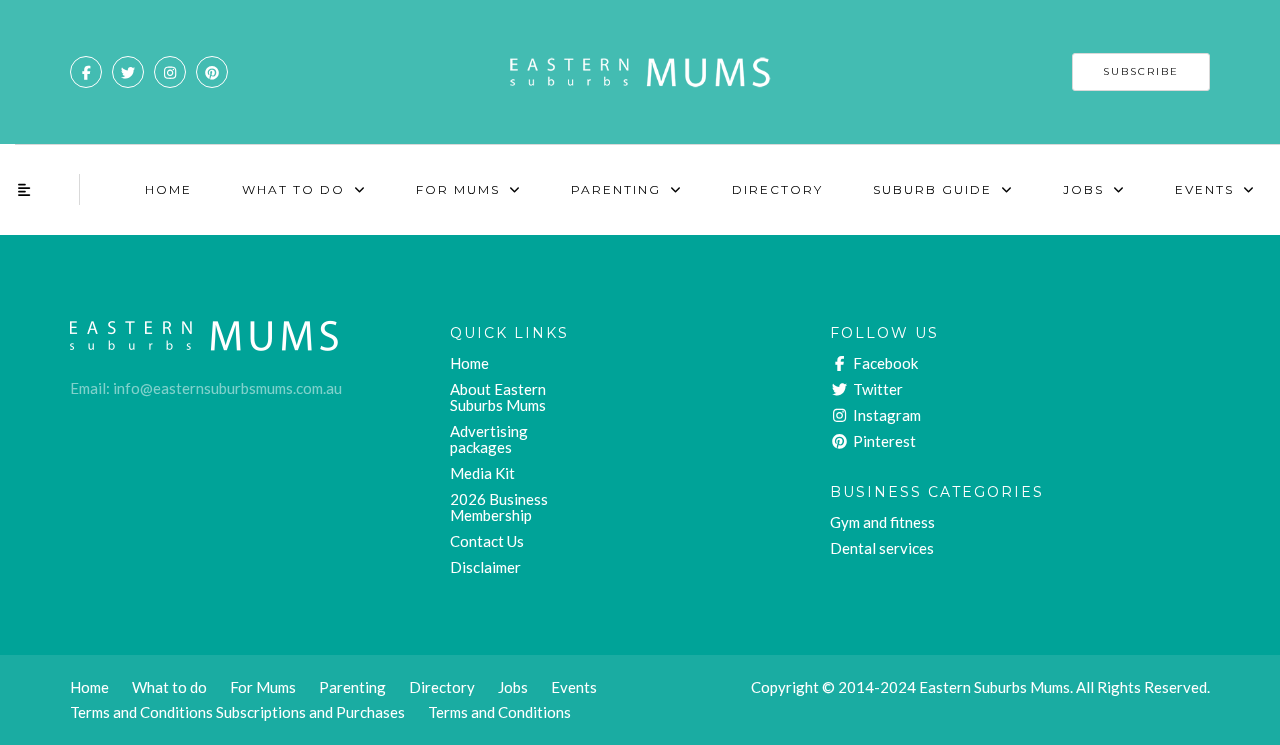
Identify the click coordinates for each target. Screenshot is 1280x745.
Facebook (884, 363)
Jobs (1083, 189)
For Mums (458, 189)
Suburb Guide (932, 189)
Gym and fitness (882, 522)
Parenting (616, 189)
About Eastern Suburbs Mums (498, 397)
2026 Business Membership (499, 507)
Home (168, 189)
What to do (169, 687)
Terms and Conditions (499, 712)
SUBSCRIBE (1141, 71)
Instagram (885, 415)
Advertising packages (489, 439)
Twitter (876, 389)
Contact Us (487, 541)
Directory (777, 189)
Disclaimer (485, 567)
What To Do (293, 189)
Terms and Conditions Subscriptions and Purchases (237, 712)
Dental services (882, 548)
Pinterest (883, 441)
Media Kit (482, 473)
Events (1204, 189)
